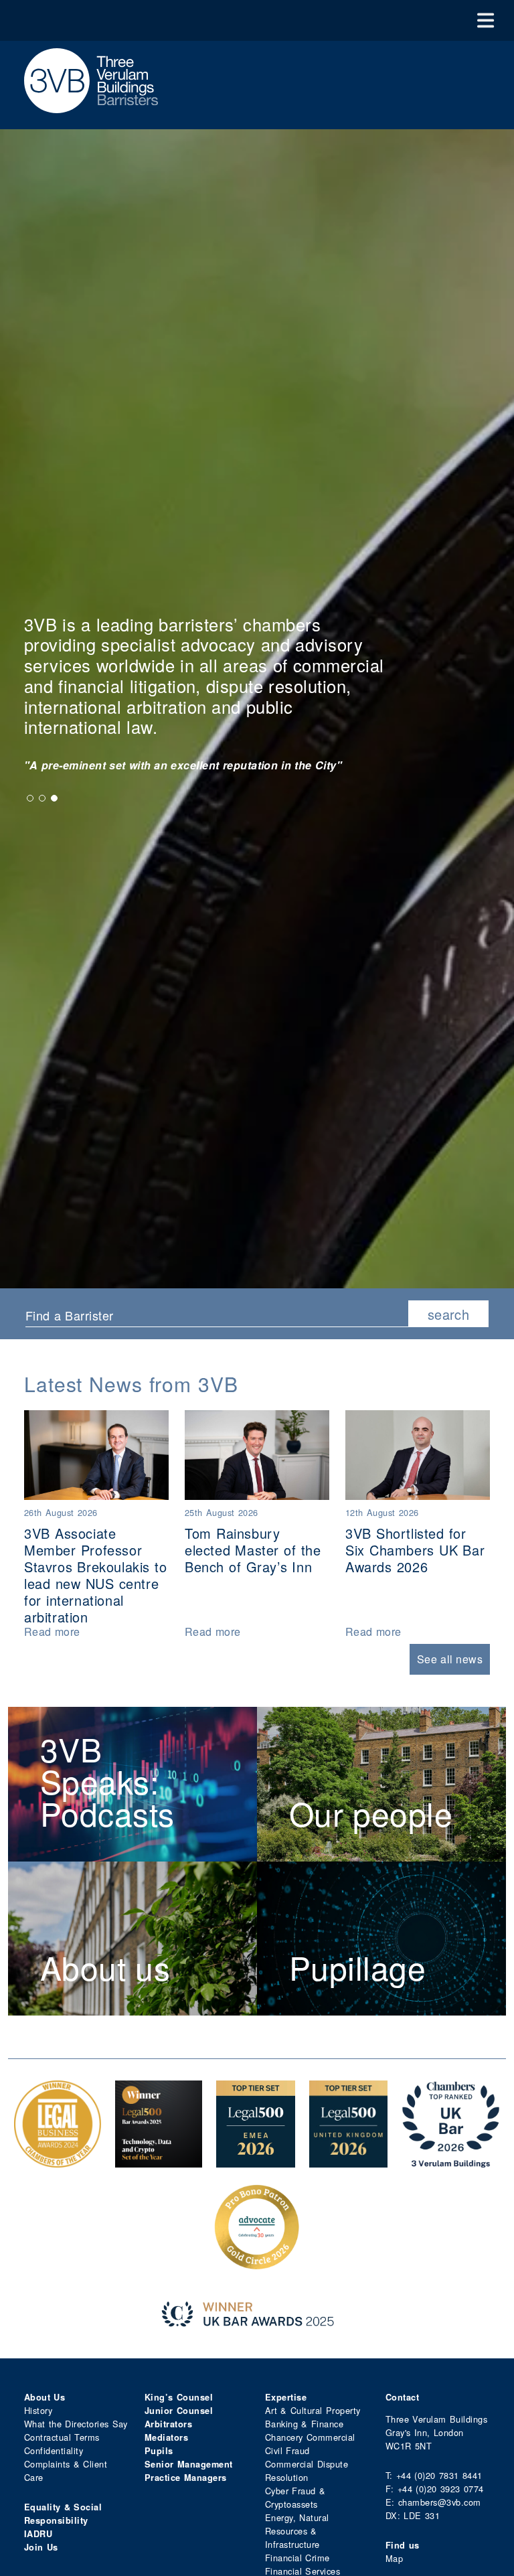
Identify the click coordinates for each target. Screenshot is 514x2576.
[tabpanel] (225, 765)
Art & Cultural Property (313, 2410)
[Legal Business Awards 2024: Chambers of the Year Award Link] (58, 2161)
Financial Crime (297, 2558)
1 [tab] (30, 798)
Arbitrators (168, 2424)
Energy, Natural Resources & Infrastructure (297, 2531)
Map (394, 2558)
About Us (45, 2397)
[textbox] (212, 1315)
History (38, 2410)
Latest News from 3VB (131, 1384)
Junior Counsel (179, 2411)
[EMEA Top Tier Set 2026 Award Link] (256, 2161)
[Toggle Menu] (486, 20)
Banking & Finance (304, 2424)
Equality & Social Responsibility (63, 2514)
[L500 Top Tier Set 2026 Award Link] (349, 2161)
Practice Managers (186, 2478)
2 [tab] (42, 798)
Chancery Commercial (310, 2437)
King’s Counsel (179, 2397)
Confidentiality (54, 2450)
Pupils (159, 2451)
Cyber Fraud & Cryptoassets (295, 2497)
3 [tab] (54, 798)
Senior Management (189, 2464)
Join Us (41, 2547)
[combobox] (217, 1314)
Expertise (286, 2397)
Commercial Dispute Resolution (307, 2471)
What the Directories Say (76, 2424)
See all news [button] (450, 1659)
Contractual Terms (62, 2437)
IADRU (38, 2534)
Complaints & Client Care (66, 2471)
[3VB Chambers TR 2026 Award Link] (451, 2161)
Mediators (166, 2437)
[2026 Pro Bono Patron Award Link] (257, 2264)
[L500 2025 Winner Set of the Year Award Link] (159, 2161)
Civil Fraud (287, 2450)
